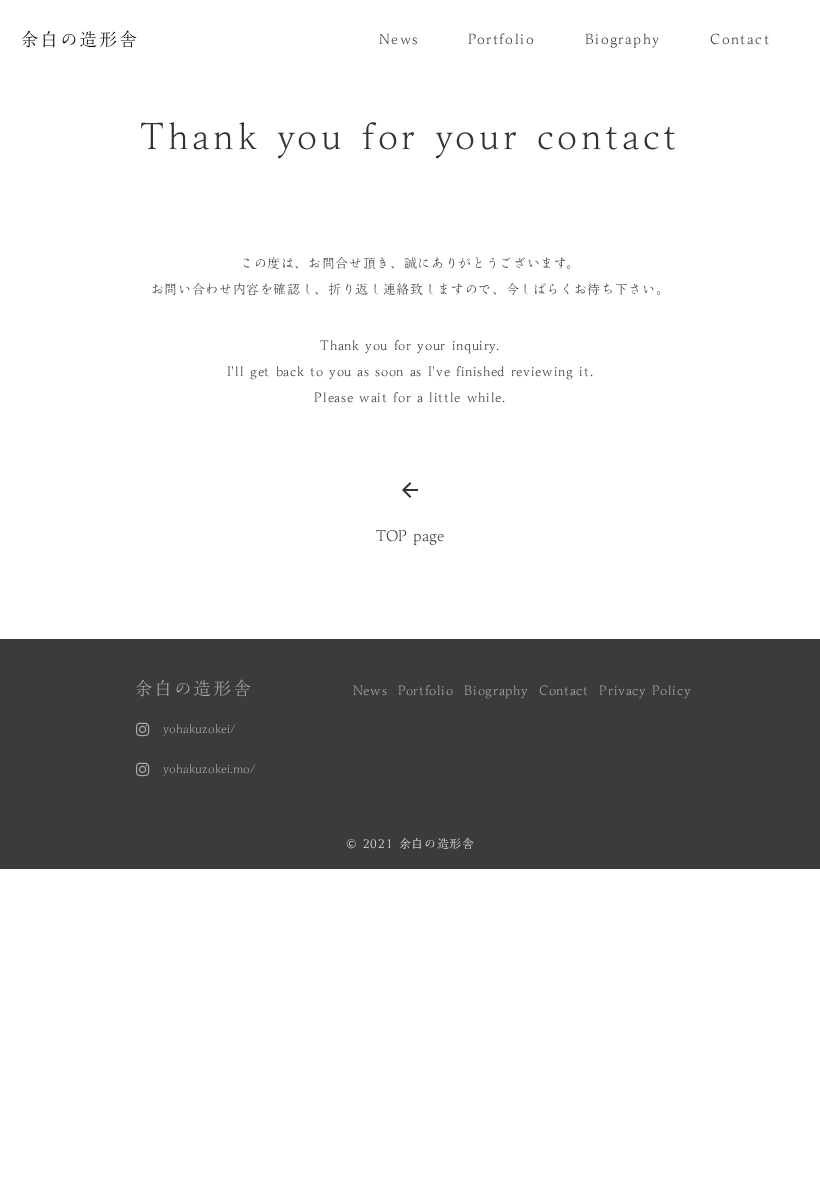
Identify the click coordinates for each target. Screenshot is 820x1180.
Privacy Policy (648, 690)
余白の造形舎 (193, 688)
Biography (496, 690)
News (370, 690)
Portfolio (426, 690)
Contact (564, 690)
